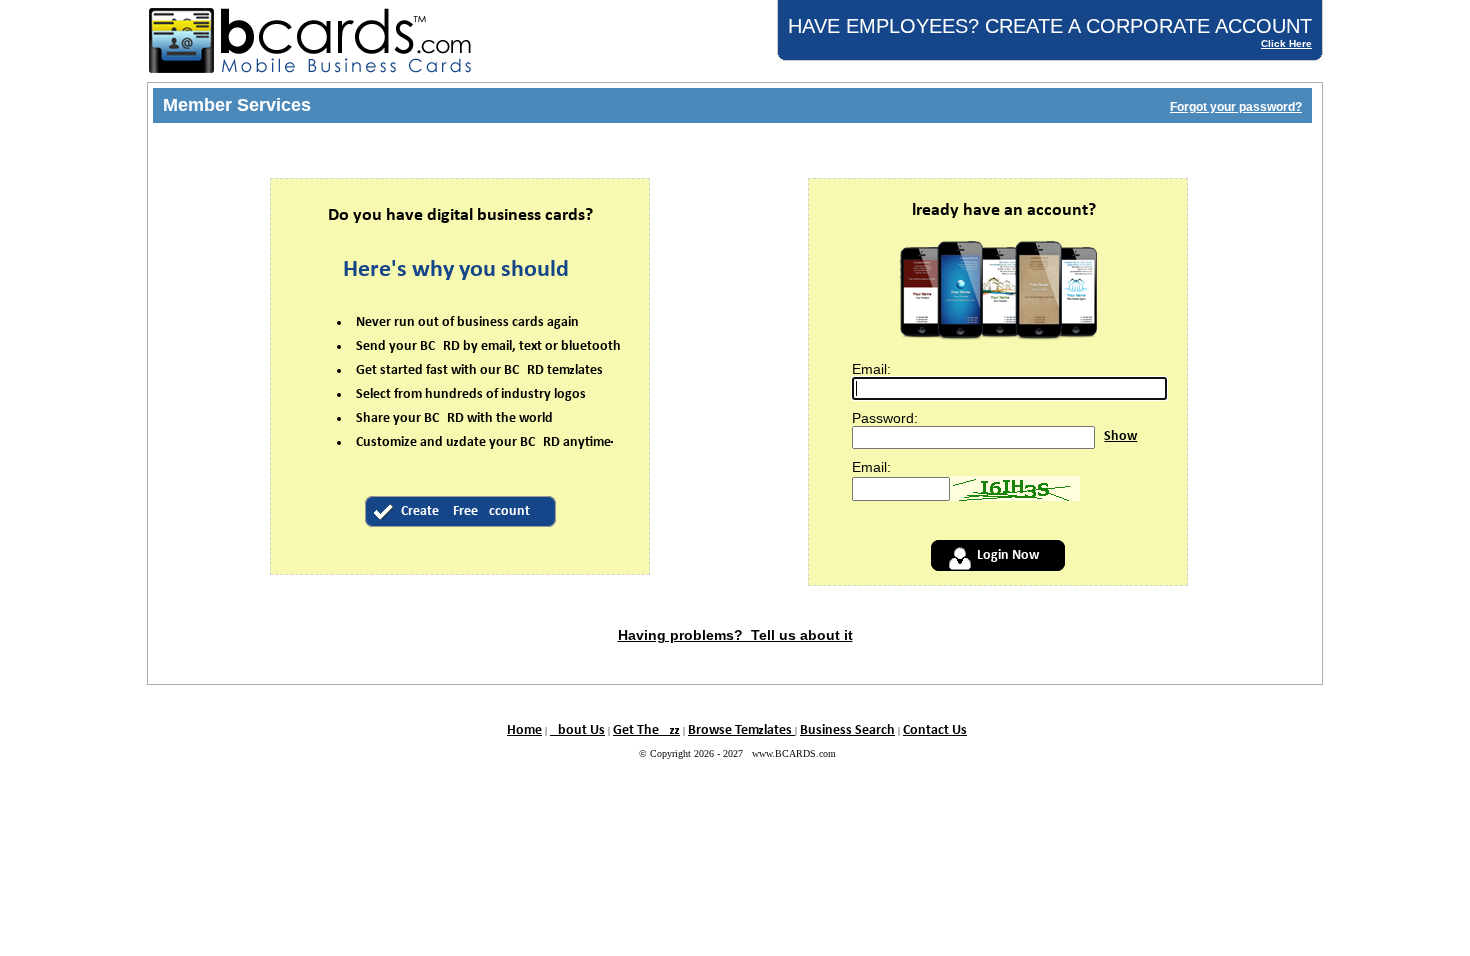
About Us (577, 730)
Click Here (1286, 43)
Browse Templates (741, 730)
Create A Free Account (465, 511)
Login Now (1008, 555)
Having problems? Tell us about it (735, 635)
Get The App (646, 730)
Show (1120, 436)
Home (524, 730)
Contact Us (935, 730)
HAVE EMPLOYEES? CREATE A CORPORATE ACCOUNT (1050, 26)
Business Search (847, 730)
